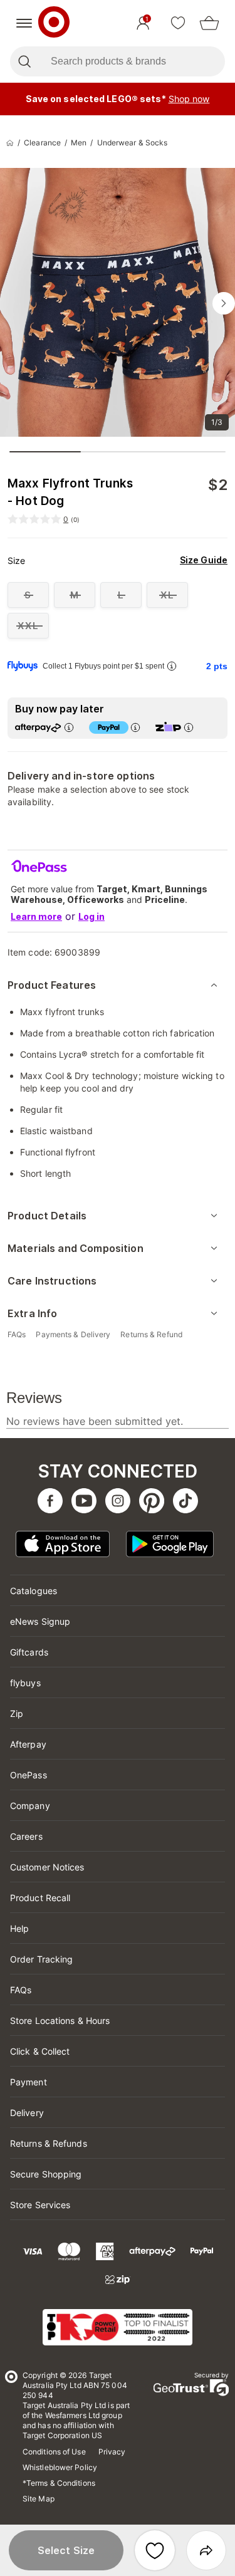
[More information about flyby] (172, 666)
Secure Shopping (46, 2174)
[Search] (24, 61)
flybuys (25, 1683)
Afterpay (28, 1744)
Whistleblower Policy (60, 2467)
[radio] (28, 595)
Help (19, 1928)
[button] (66, 2550)
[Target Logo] (54, 23)
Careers (26, 1836)
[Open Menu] (24, 23)
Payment (29, 2082)
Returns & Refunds (49, 2143)
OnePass (29, 1775)
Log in (91, 916)
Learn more (36, 916)
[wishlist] (178, 23)
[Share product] (206, 2550)
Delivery (27, 2113)
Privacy (112, 2452)
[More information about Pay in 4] (135, 727)
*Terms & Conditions (59, 2483)
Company (30, 1806)
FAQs (21, 1990)
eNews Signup (40, 1621)
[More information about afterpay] (69, 727)
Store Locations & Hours (60, 2021)
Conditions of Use (54, 2452)
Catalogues (34, 1591)
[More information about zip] (189, 727)
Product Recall (40, 1898)
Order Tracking (41, 1959)
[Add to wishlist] (155, 2550)
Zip (17, 1713)
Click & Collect (40, 2051)
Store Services (40, 2205)
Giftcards (29, 1652)
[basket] (209, 23)
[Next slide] (224, 303)
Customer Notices (47, 1867)
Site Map (39, 2499)
